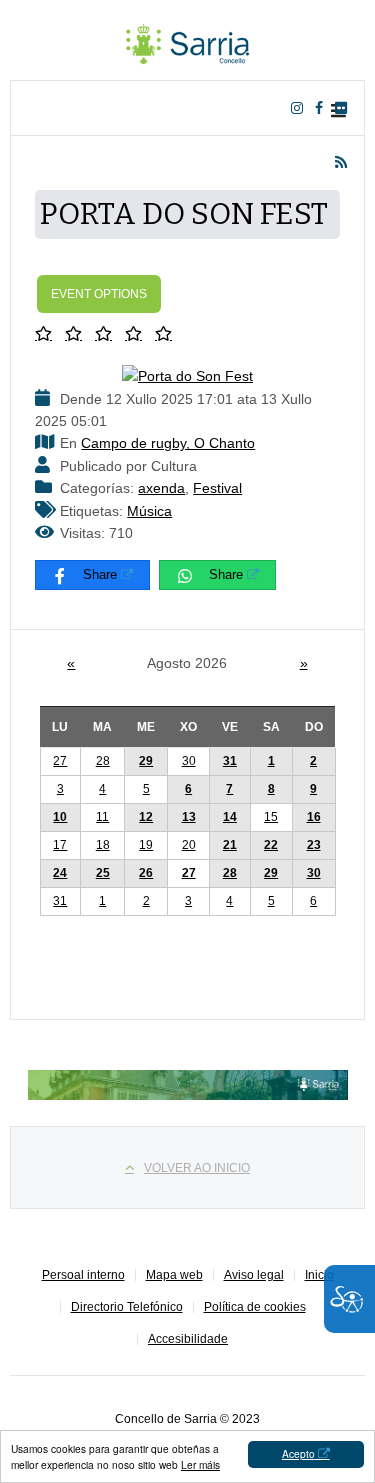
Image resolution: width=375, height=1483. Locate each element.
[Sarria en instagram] (301, 108)
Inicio (319, 1275)
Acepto (298, 1453)
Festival (217, 488)
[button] (47, 333)
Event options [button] (99, 294)
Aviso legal (254, 1275)
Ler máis (200, 1464)
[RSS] (345, 162)
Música (149, 511)
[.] (188, 40)
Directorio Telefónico (127, 1307)
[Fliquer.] (345, 108)
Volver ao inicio (197, 1168)
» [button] (304, 663)
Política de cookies (255, 1307)
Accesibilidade (188, 1339)
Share (100, 574)
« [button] (71, 663)
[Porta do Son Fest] (187, 375)
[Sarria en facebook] (323, 108)
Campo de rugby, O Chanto (168, 443)
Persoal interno (83, 1275)
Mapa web (174, 1275)
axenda (161, 488)
